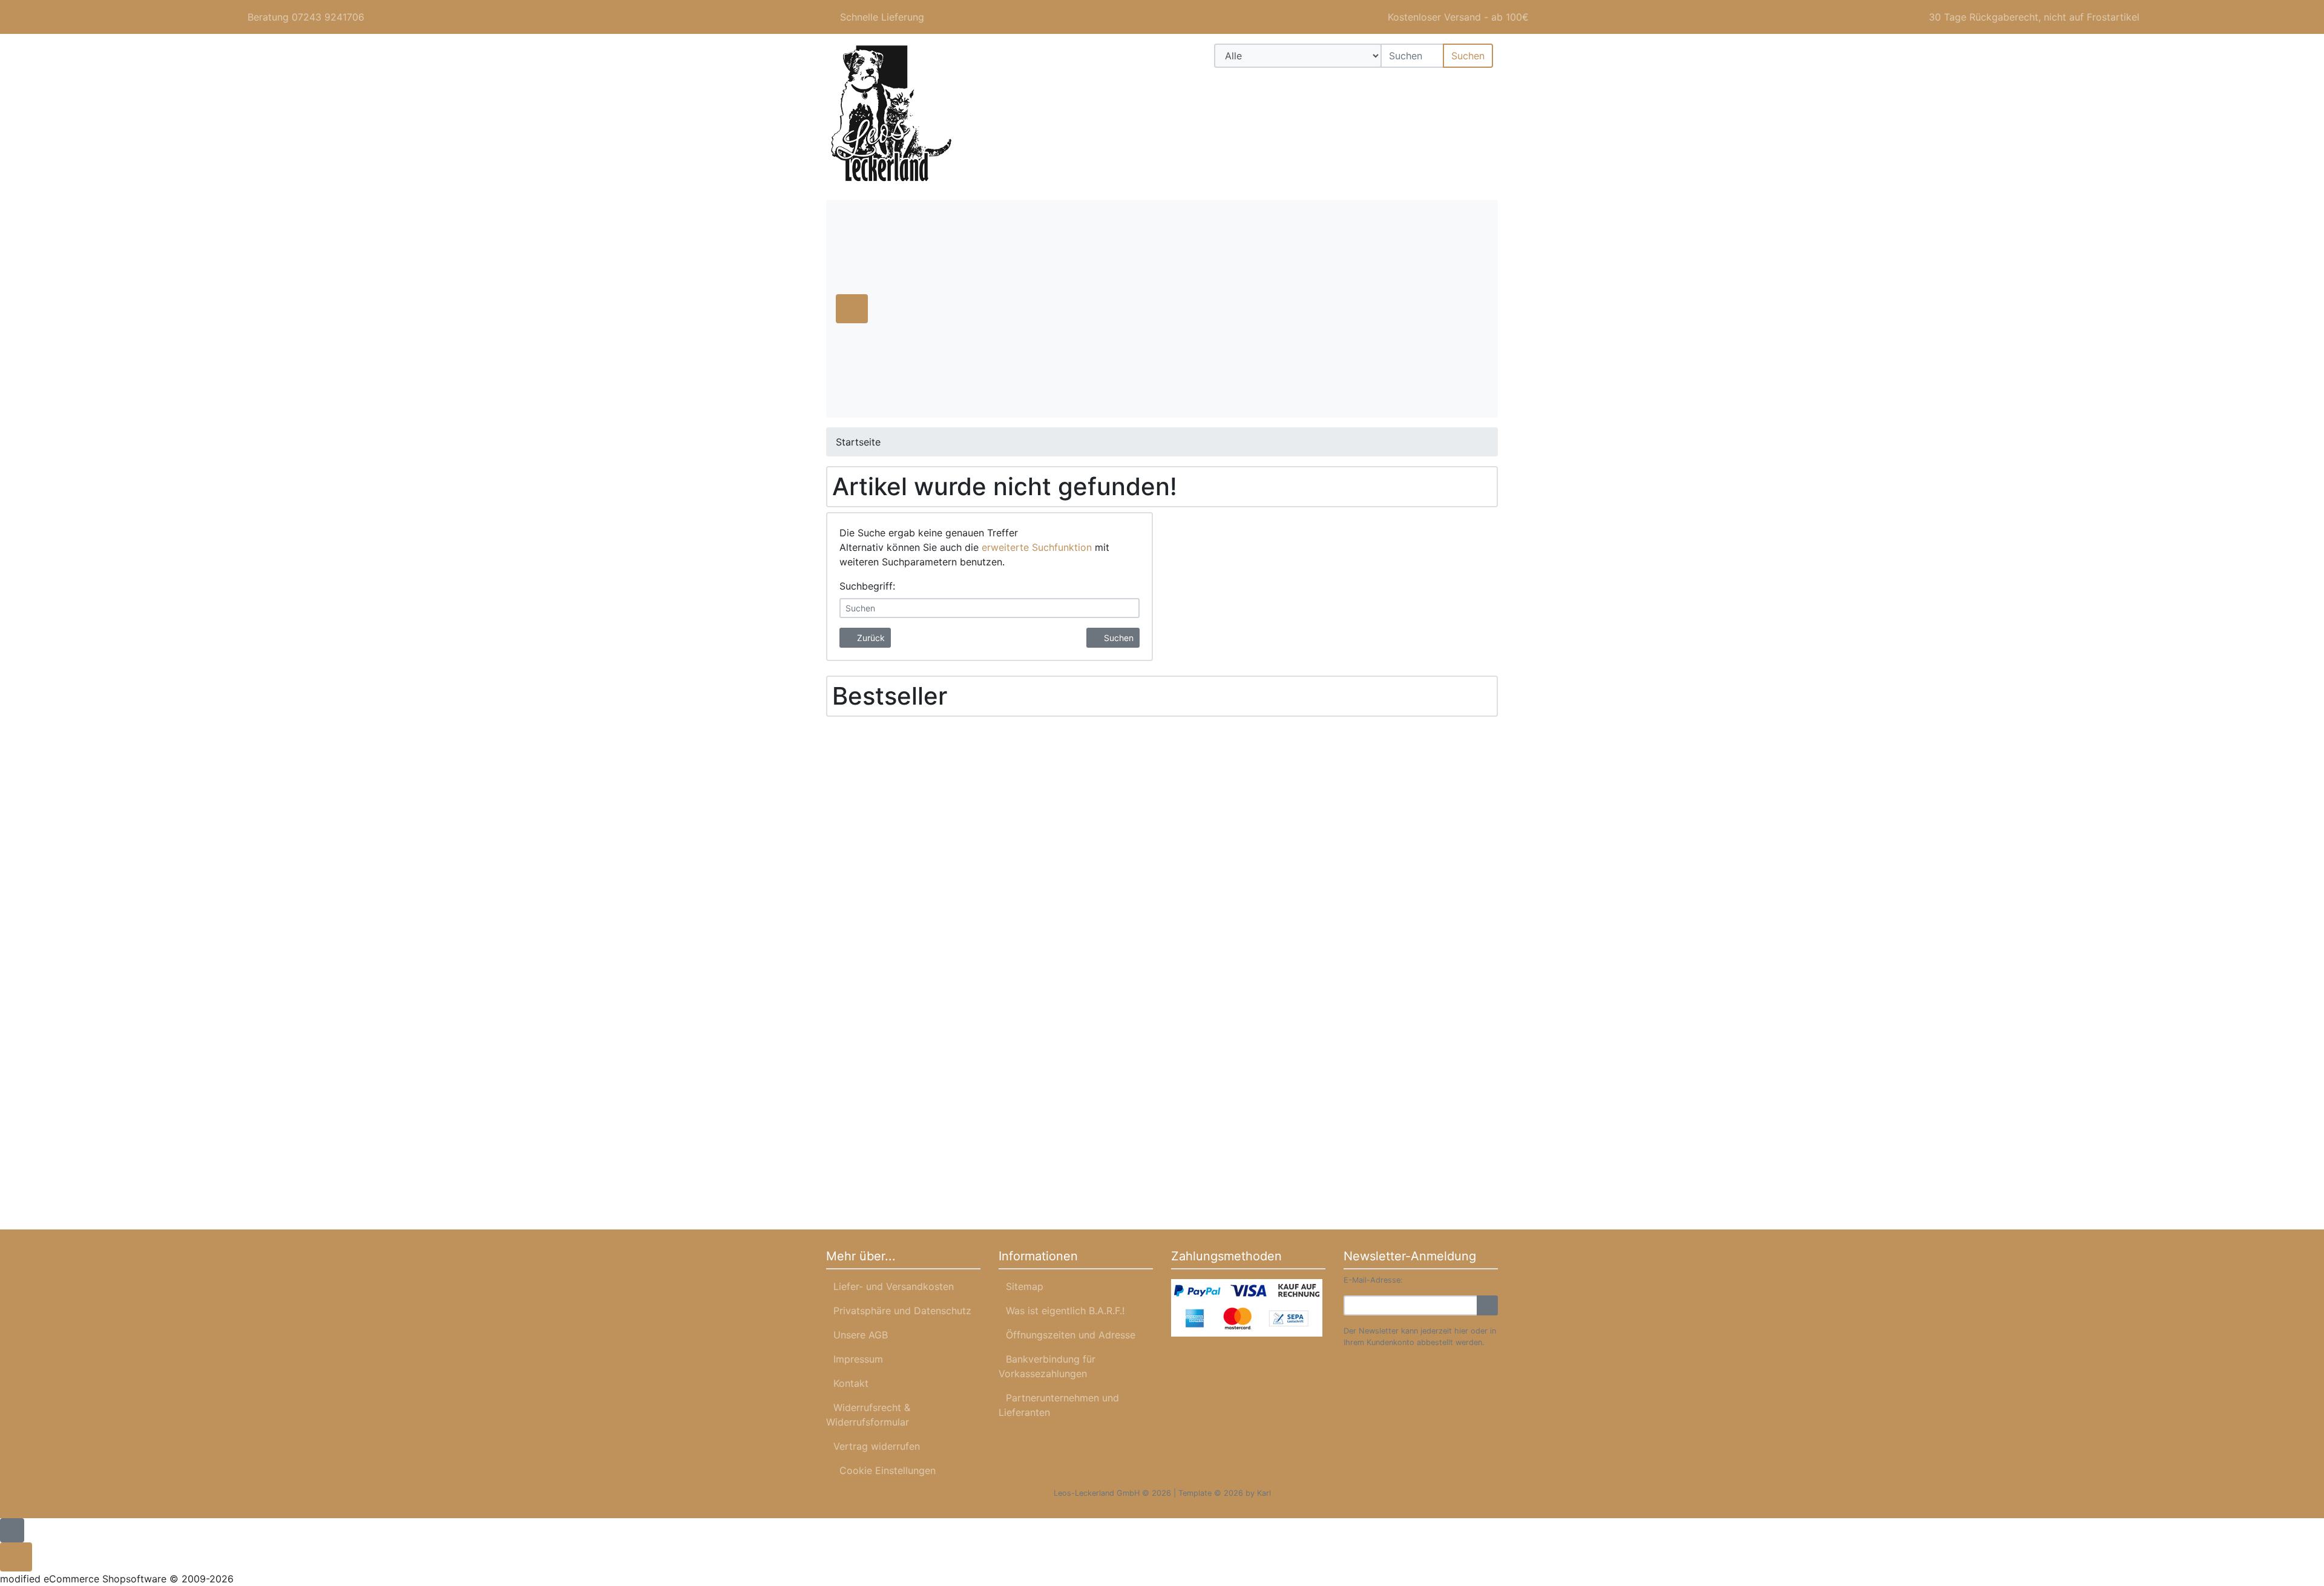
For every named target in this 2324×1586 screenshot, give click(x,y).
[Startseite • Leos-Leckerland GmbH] (932, 114)
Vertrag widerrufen (877, 1446)
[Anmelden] (1487, 1305)
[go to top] (12, 1529)
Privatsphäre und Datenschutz (902, 1311)
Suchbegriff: (867, 586)
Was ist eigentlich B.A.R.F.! (1065, 1311)
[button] (1445, 85)
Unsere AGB (861, 1335)
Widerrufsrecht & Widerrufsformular (868, 1415)
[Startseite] (1413, 85)
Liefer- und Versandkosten (894, 1286)
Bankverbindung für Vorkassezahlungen (1047, 1366)
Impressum (858, 1359)
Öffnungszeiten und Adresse (1071, 1335)
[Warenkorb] (1480, 85)
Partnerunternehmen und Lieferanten (1059, 1405)
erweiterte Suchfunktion (1037, 547)
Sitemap (1025, 1286)
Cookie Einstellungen (885, 1470)
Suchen (1468, 56)
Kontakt (851, 1383)
